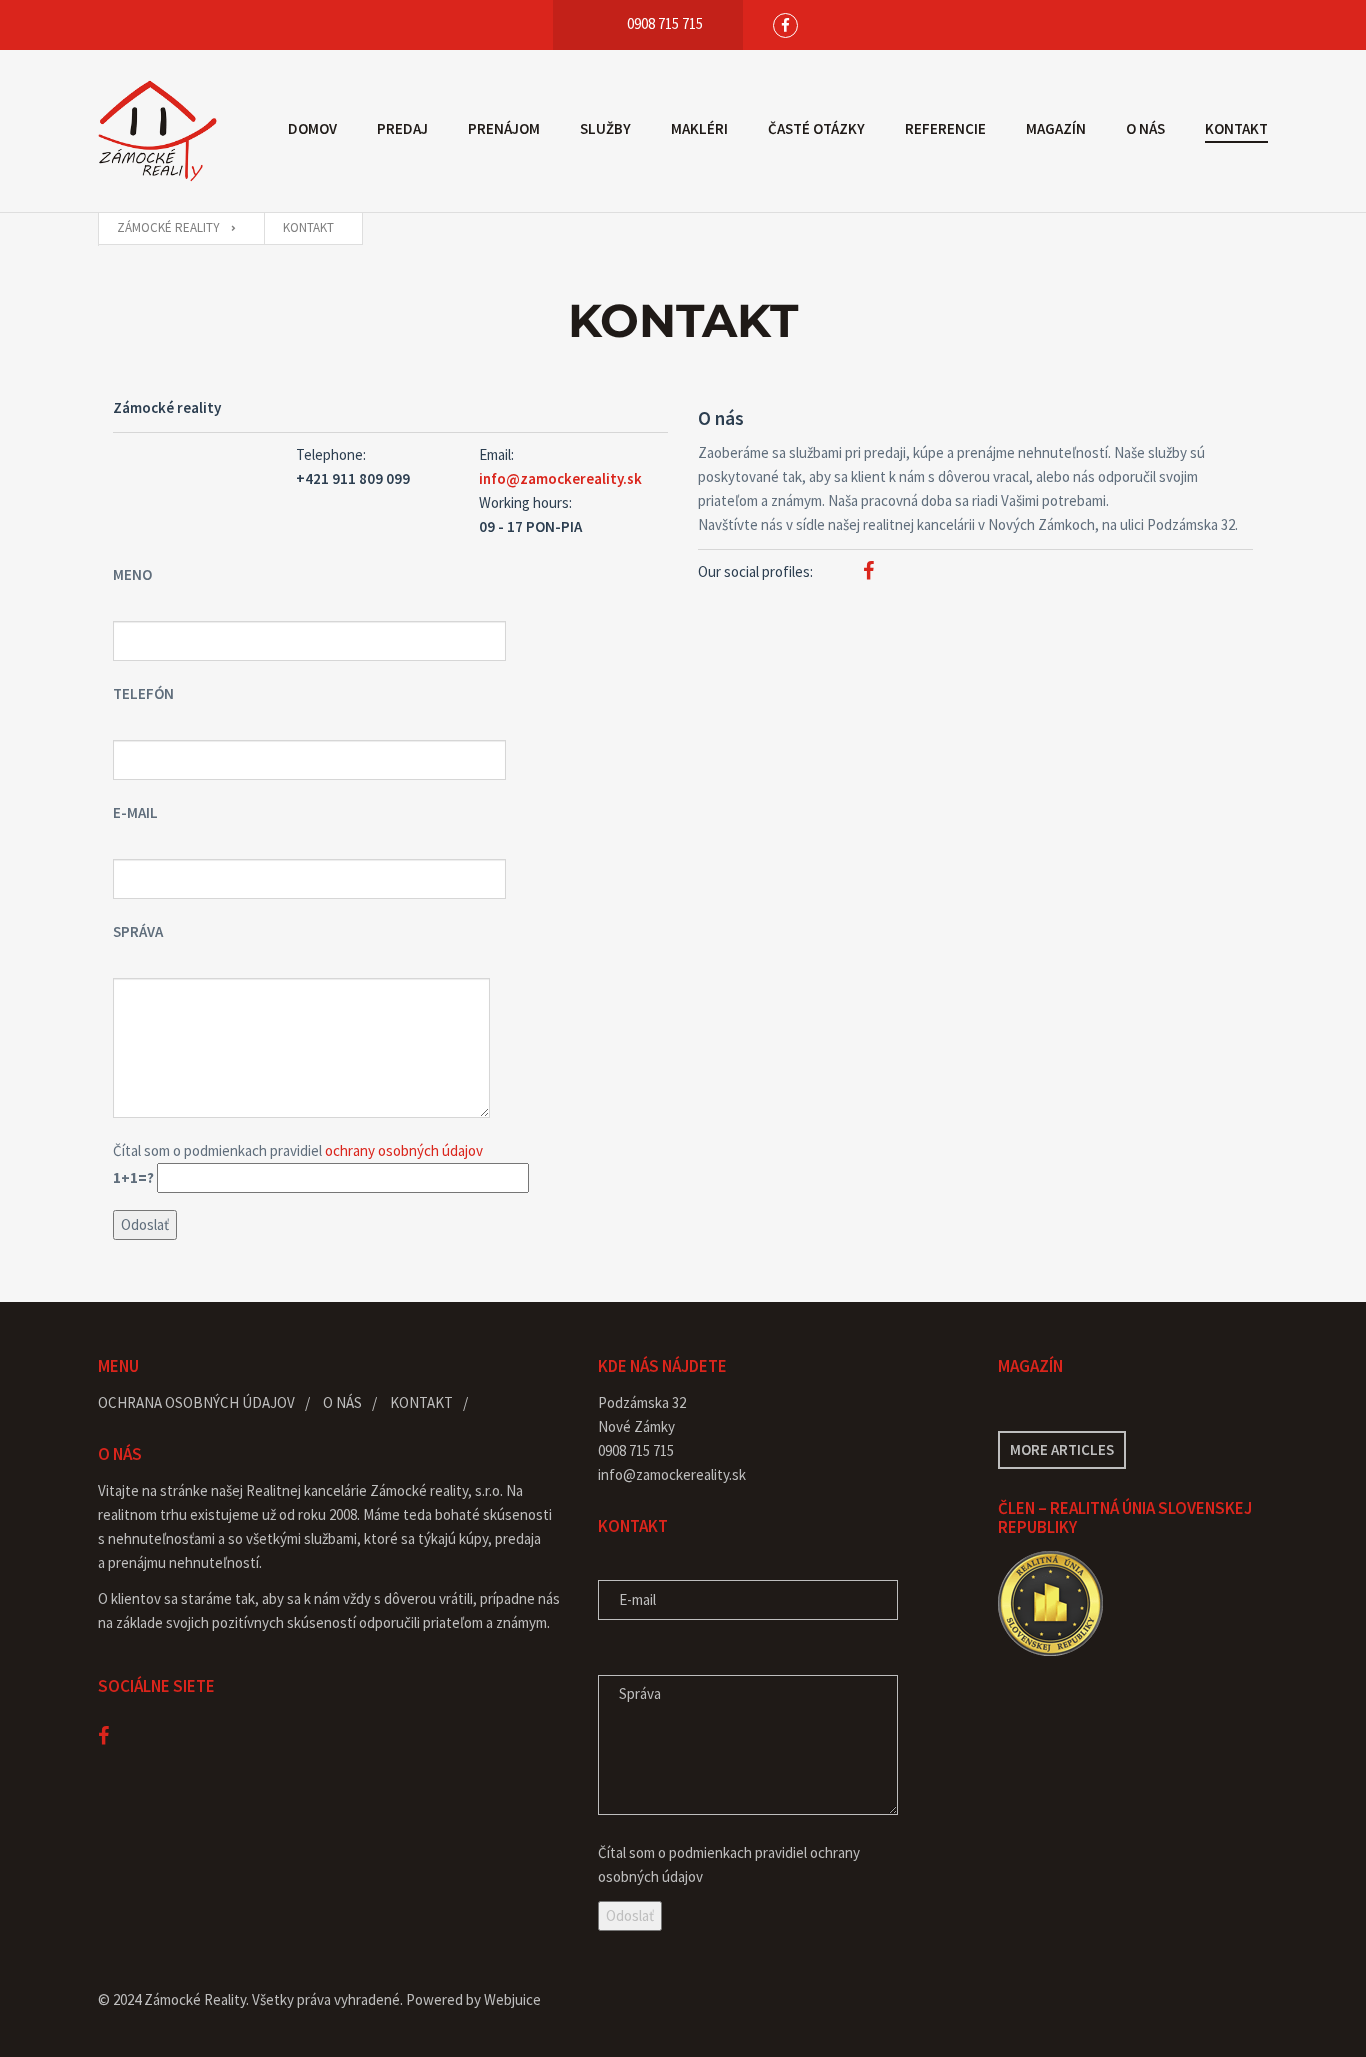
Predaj (402, 128)
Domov (312, 128)
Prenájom (504, 128)
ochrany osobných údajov (404, 1150)
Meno (132, 574)
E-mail (135, 812)
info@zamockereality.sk (560, 478)
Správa (138, 931)
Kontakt (1236, 128)
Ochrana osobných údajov (196, 1402)
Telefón (143, 693)
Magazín (1056, 128)
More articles (1062, 1449)
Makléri (699, 128)
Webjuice (512, 1999)
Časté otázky (816, 128)
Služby (605, 128)
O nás (1145, 128)
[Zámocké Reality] (158, 131)
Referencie (945, 128)
